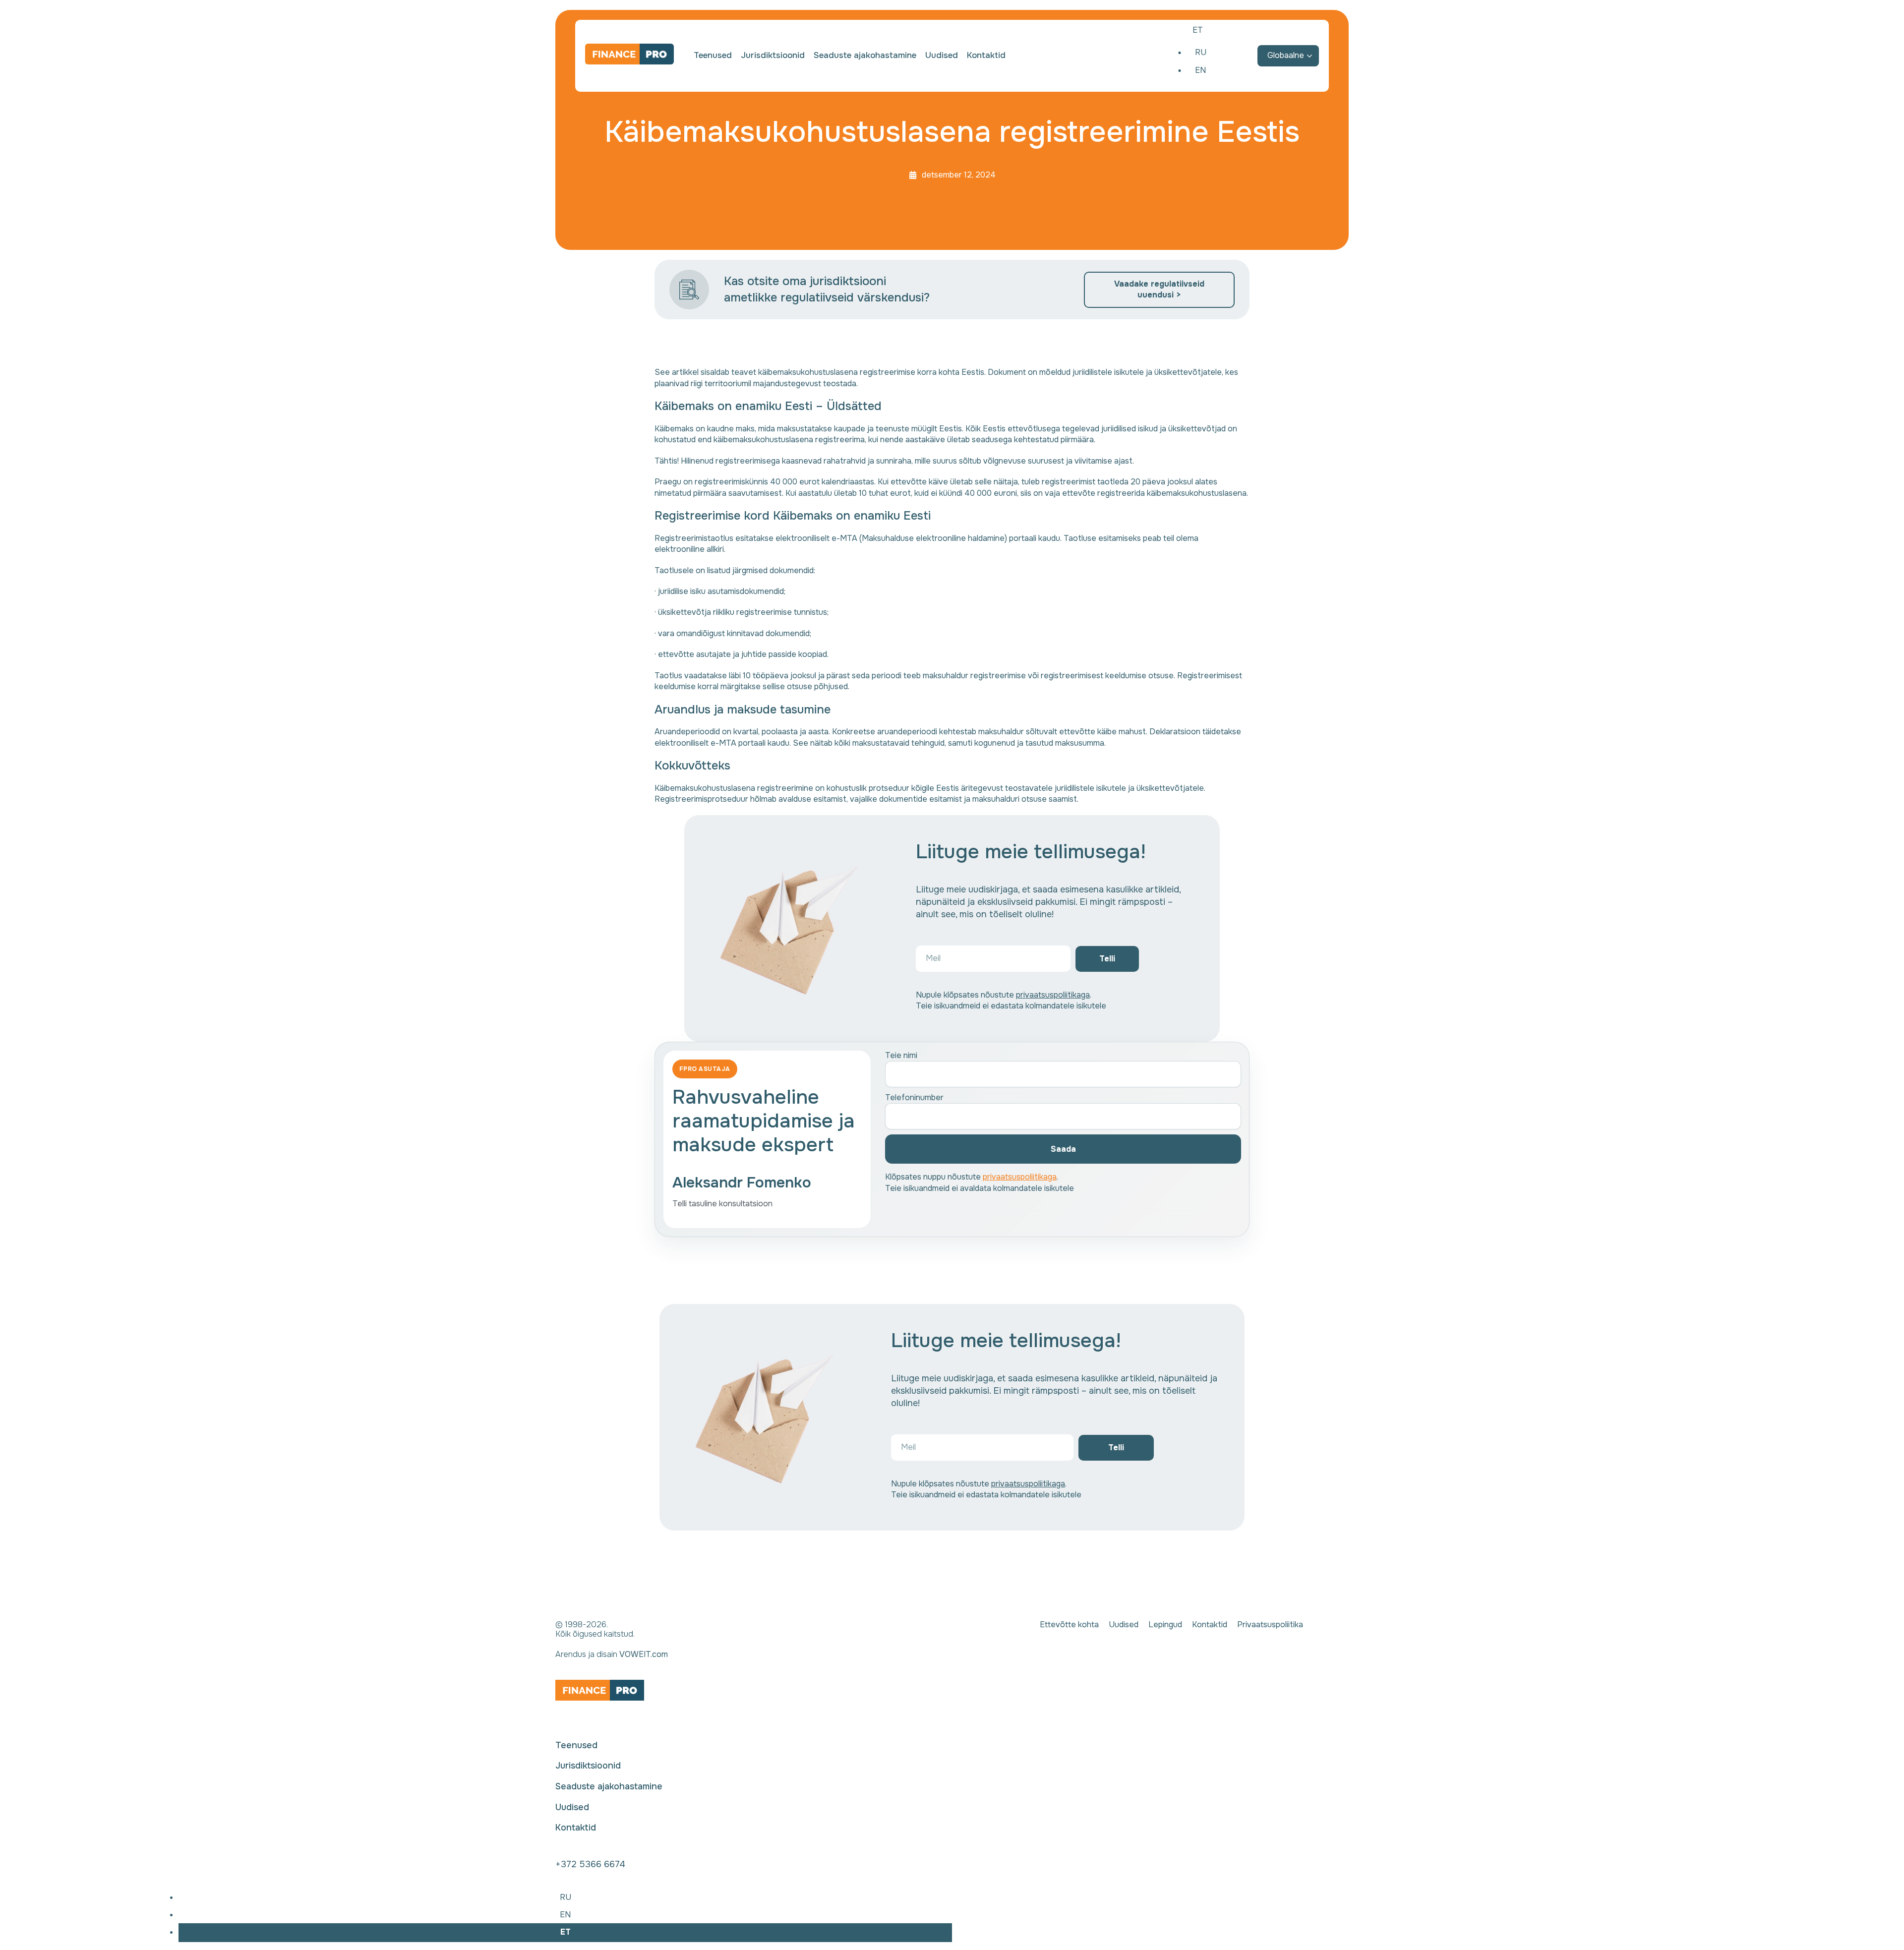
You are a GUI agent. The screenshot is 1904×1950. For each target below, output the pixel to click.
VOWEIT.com (644, 1654)
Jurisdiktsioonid (773, 56)
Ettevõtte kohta (1069, 1625)
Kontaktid (986, 56)
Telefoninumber (914, 1097)
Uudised (942, 56)
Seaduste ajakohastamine (865, 56)
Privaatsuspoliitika (1270, 1625)
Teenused (713, 56)
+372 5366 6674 (590, 1864)
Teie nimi (901, 1055)
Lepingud (1165, 1625)
